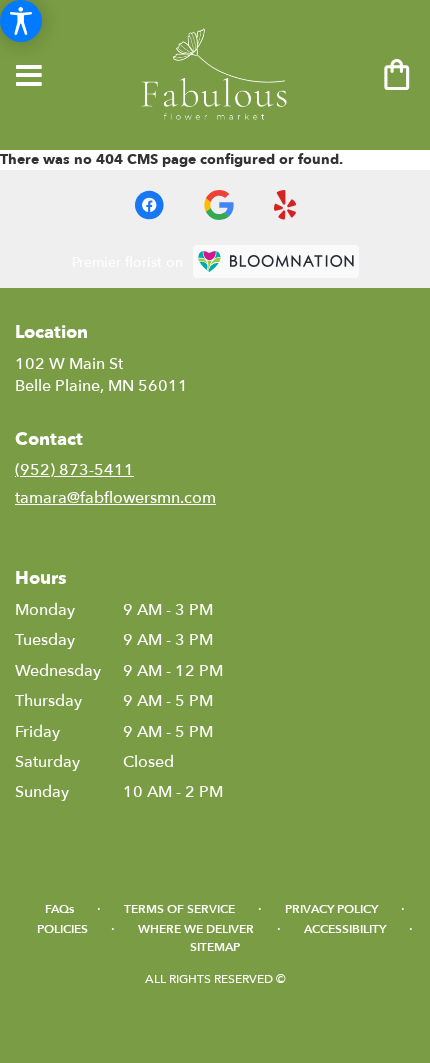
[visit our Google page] (219, 205)
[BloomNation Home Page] (276, 261)
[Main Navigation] (29, 77)
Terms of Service (179, 909)
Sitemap (215, 947)
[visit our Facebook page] (149, 205)
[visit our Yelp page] (285, 205)
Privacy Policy (331, 909)
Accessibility (345, 929)
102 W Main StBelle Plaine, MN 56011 (101, 375)
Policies (62, 929)
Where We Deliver (196, 929)
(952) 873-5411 (74, 470)
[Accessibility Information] (21, 21)
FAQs (59, 909)
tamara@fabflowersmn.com (115, 498)
